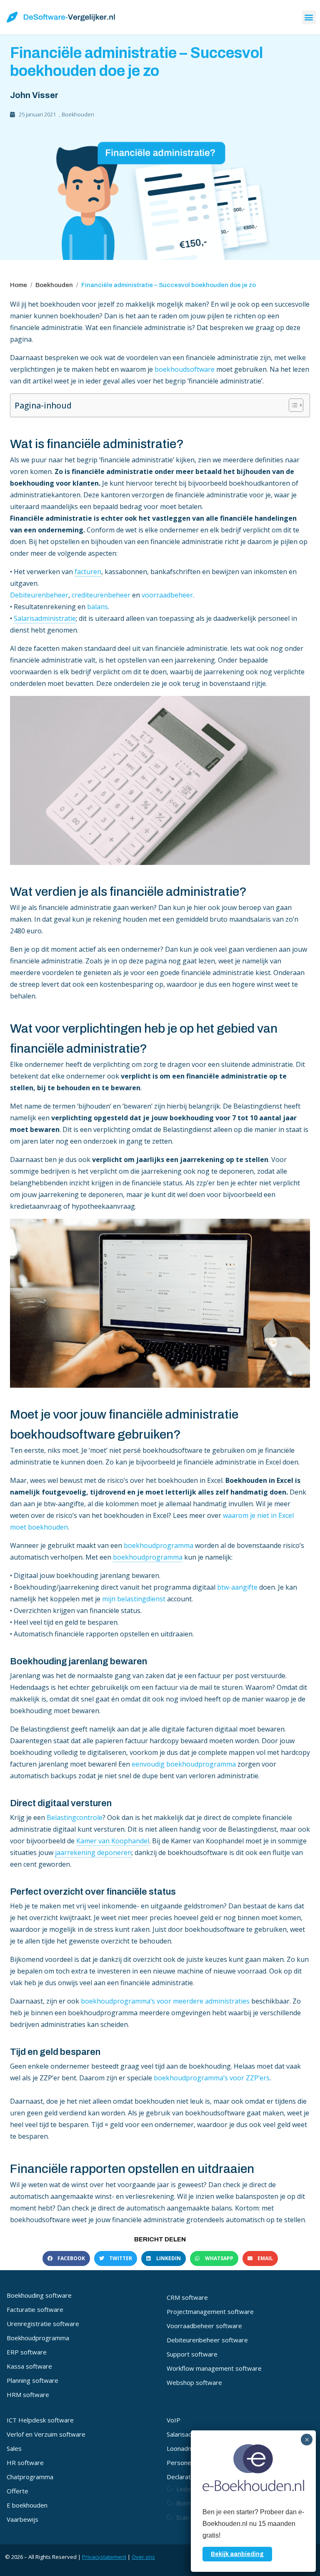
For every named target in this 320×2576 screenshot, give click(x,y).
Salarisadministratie (45, 618)
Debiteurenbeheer (39, 595)
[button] (309, 17)
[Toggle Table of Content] (292, 405)
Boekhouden (78, 114)
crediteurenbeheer (101, 595)
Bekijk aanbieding (237, 2554)
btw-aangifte (237, 1587)
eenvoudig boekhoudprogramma (184, 1764)
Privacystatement (104, 2557)
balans (97, 607)
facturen (88, 572)
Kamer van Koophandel (113, 1841)
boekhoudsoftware (185, 369)
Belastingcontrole (75, 1817)
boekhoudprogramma (159, 1545)
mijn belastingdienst (134, 1599)
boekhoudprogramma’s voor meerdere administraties (166, 2001)
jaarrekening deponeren (93, 1853)
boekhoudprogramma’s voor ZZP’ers (212, 2078)
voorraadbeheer (167, 595)
